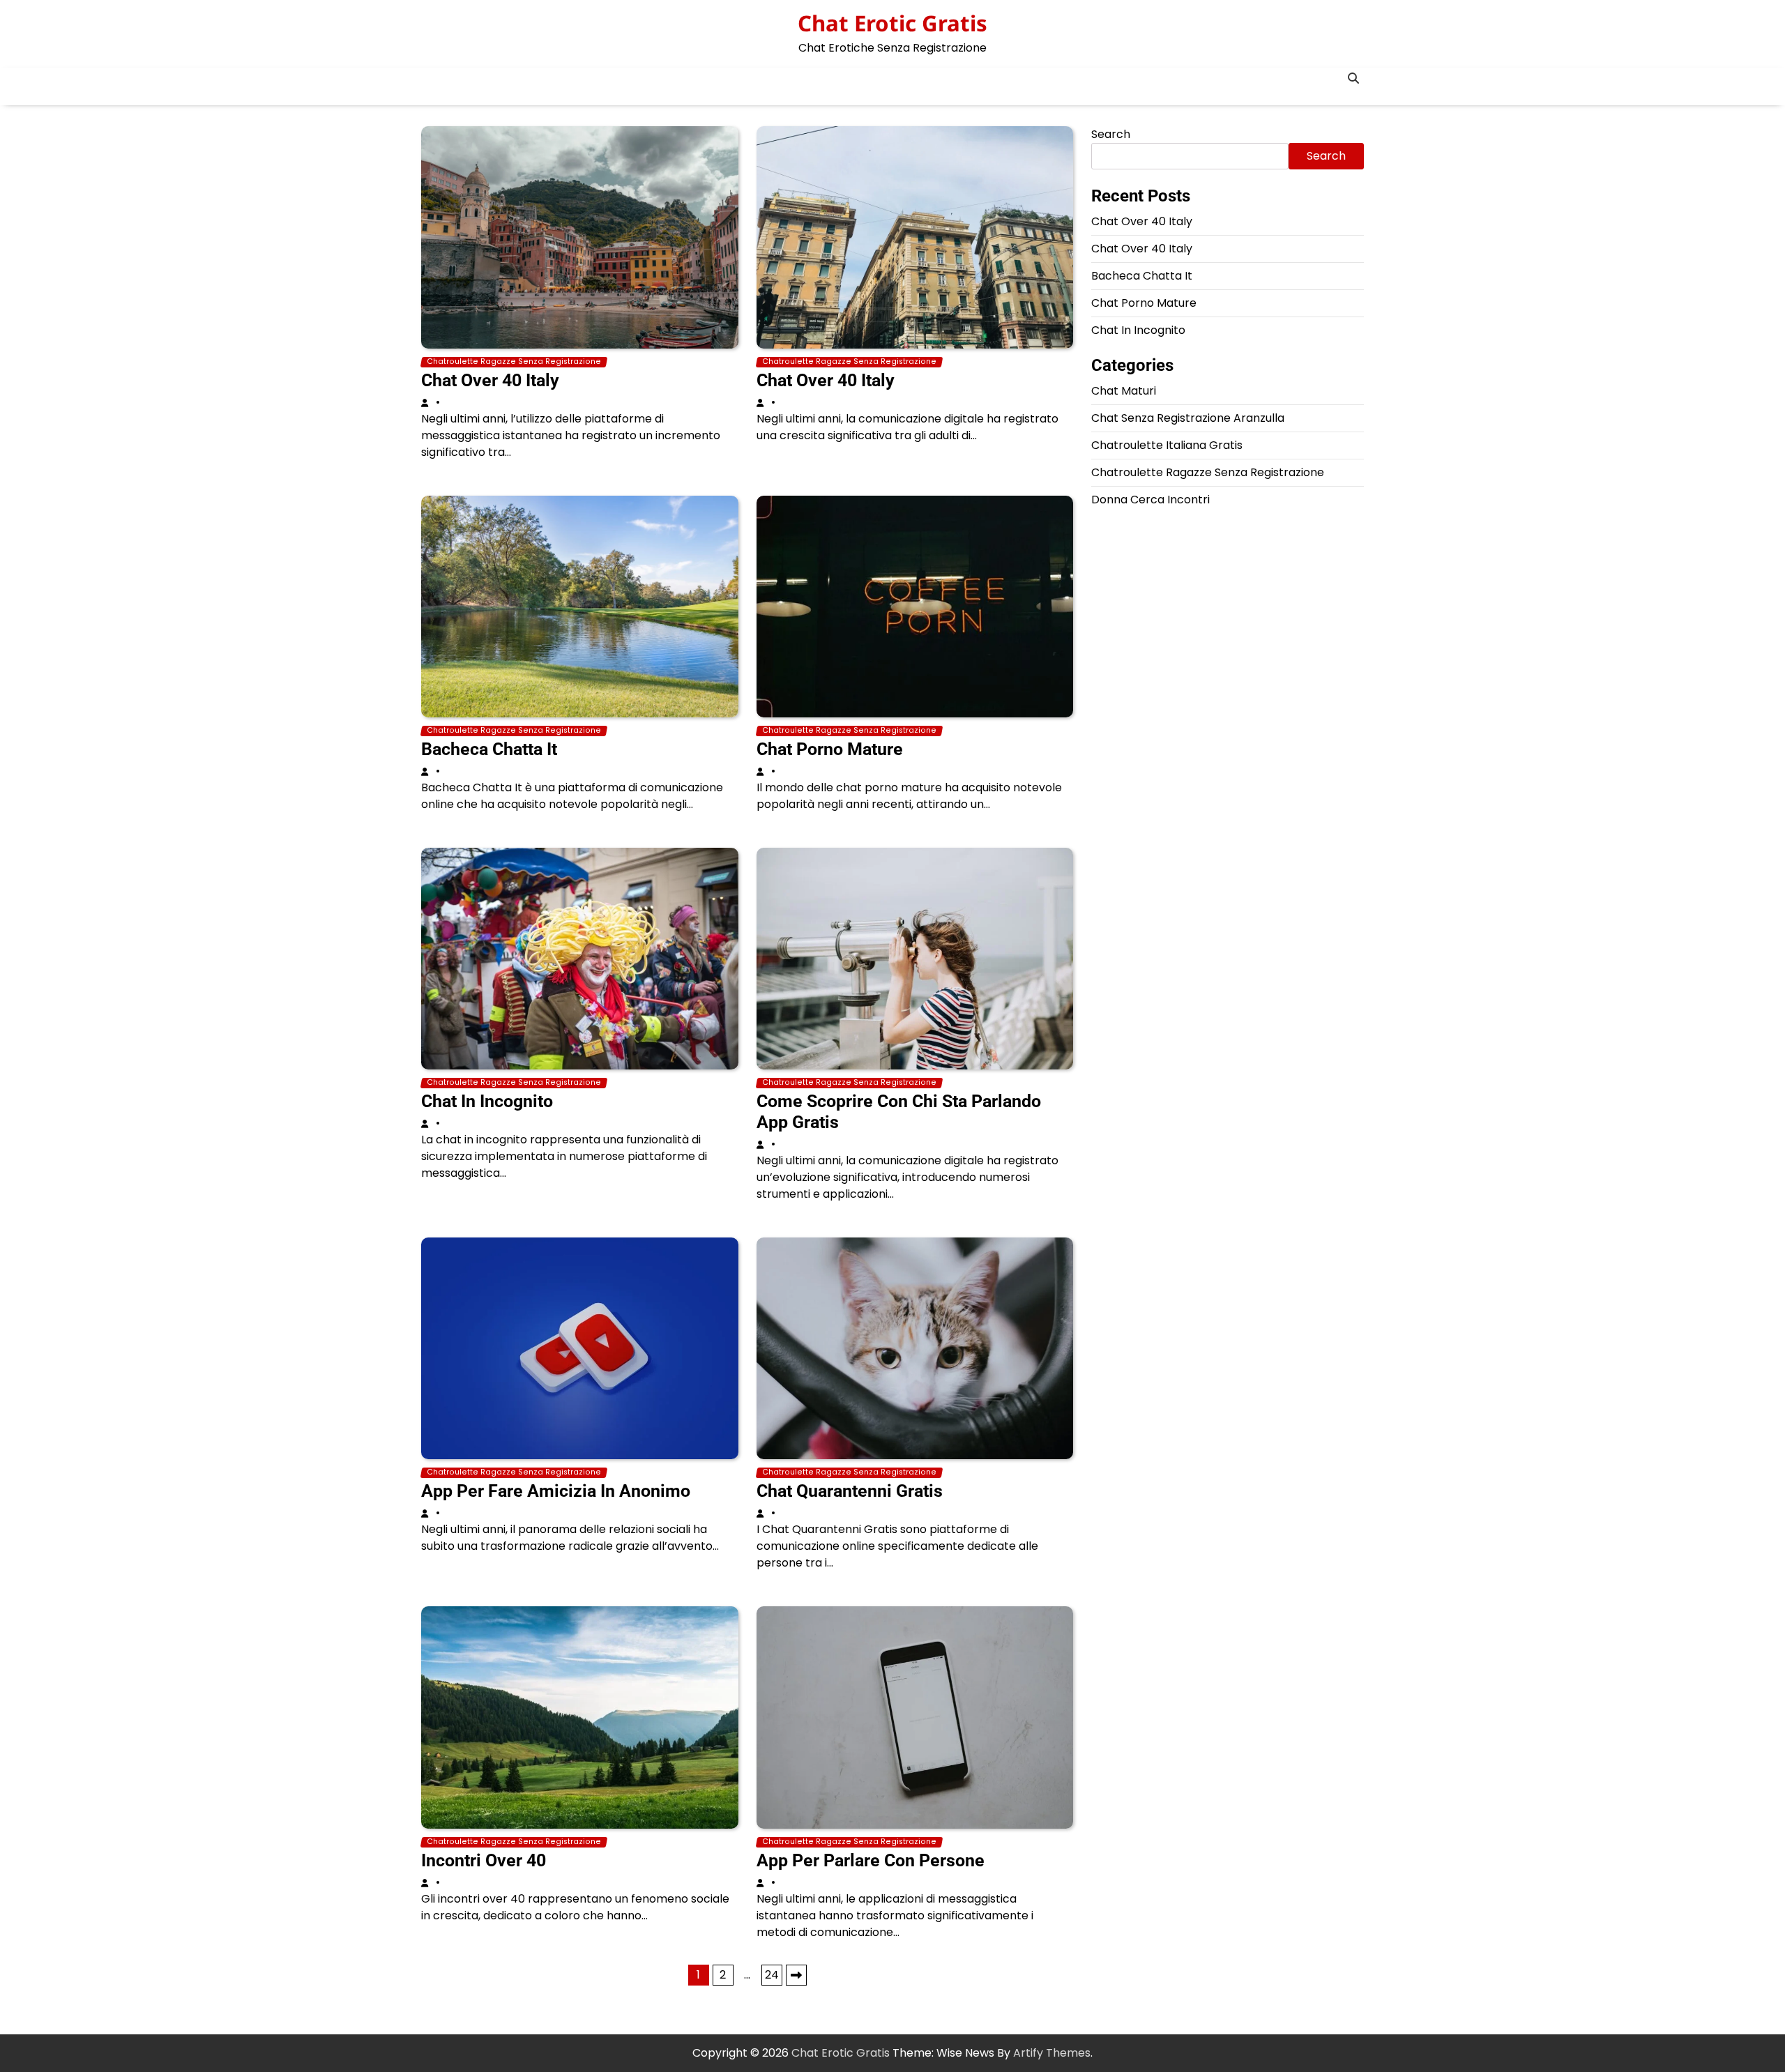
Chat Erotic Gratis (892, 23)
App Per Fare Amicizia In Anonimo (556, 1491)
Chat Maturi (1124, 391)
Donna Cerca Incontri (1150, 500)
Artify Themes (1052, 2053)
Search (1111, 134)
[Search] (1353, 78)
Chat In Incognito (487, 1101)
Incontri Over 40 (484, 1860)
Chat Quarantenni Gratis (850, 1491)
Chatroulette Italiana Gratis (1167, 445)
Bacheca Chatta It (489, 749)
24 (772, 1975)
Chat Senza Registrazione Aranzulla (1188, 418)
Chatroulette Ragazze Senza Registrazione (514, 362)
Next (796, 1975)
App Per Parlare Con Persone (871, 1860)
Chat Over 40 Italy (490, 380)
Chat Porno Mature (830, 749)
